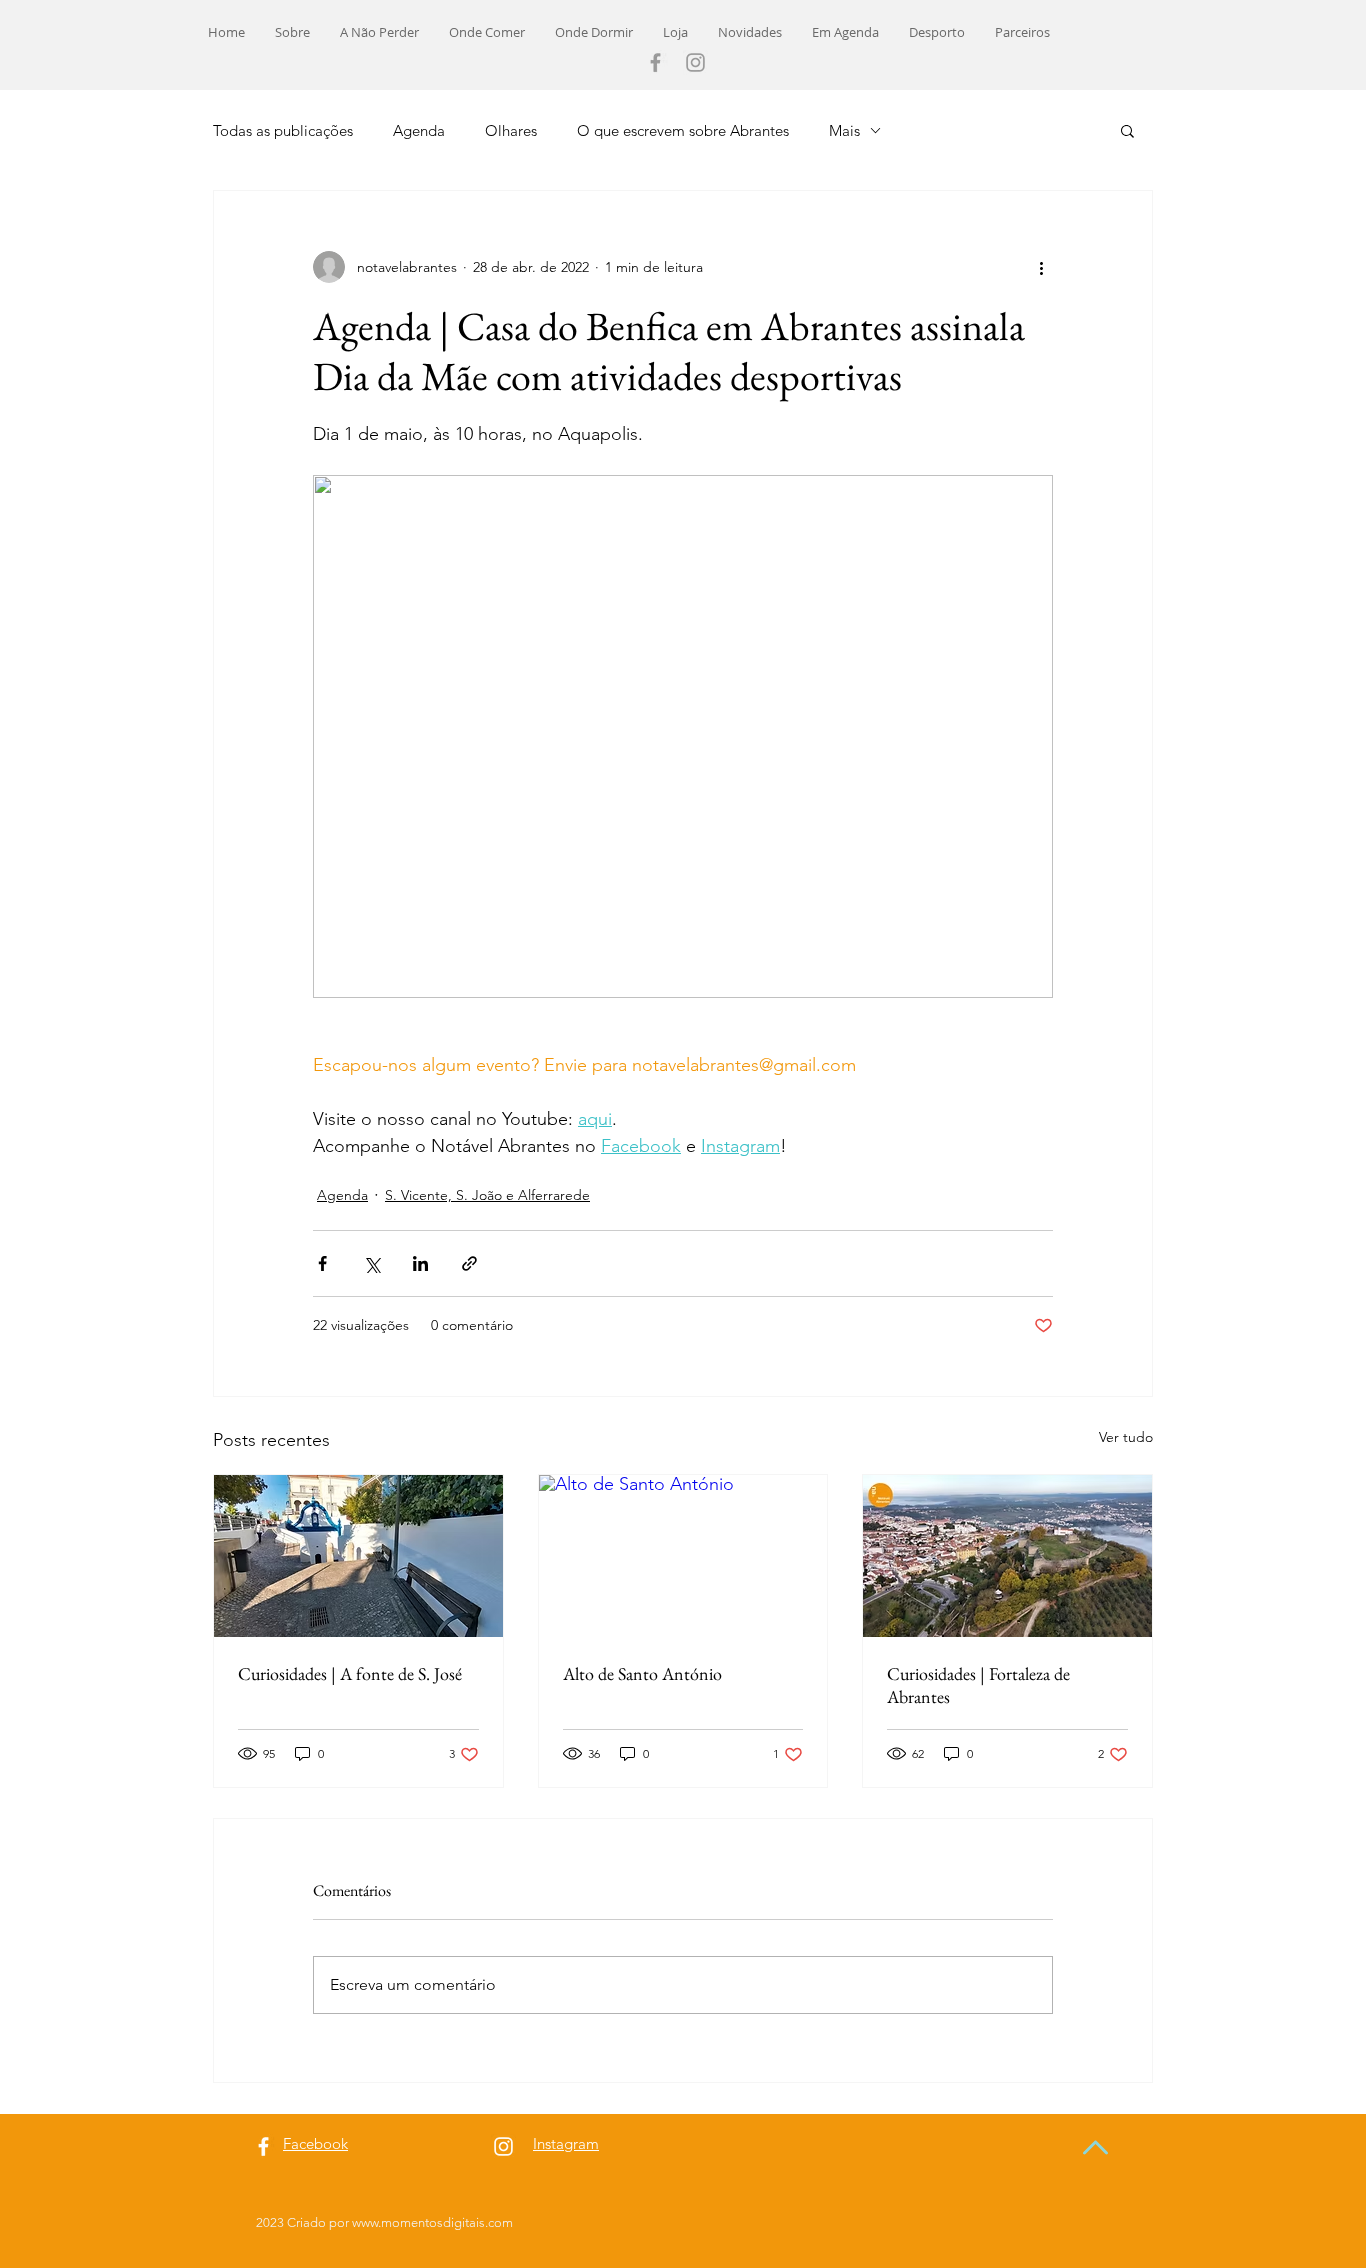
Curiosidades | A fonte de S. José (350, 1673)
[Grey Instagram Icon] (695, 62)
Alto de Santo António (642, 1673)
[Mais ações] (1041, 267)
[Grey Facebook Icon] (655, 62)
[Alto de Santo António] (683, 1556)
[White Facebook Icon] (263, 2146)
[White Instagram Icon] (503, 2146)
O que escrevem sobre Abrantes (683, 130)
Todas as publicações (283, 130)
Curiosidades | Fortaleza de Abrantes (978, 1685)
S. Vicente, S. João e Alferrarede (487, 1195)
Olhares (511, 130)
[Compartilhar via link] (469, 1263)
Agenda (419, 130)
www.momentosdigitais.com (432, 2222)
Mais (844, 130)
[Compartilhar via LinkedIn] (420, 1263)
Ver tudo (1126, 1437)
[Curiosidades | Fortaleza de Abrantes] (1007, 1556)
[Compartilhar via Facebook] (322, 1263)
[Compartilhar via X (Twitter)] (371, 1263)
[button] (1127, 130)
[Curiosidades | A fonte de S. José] (358, 1556)
